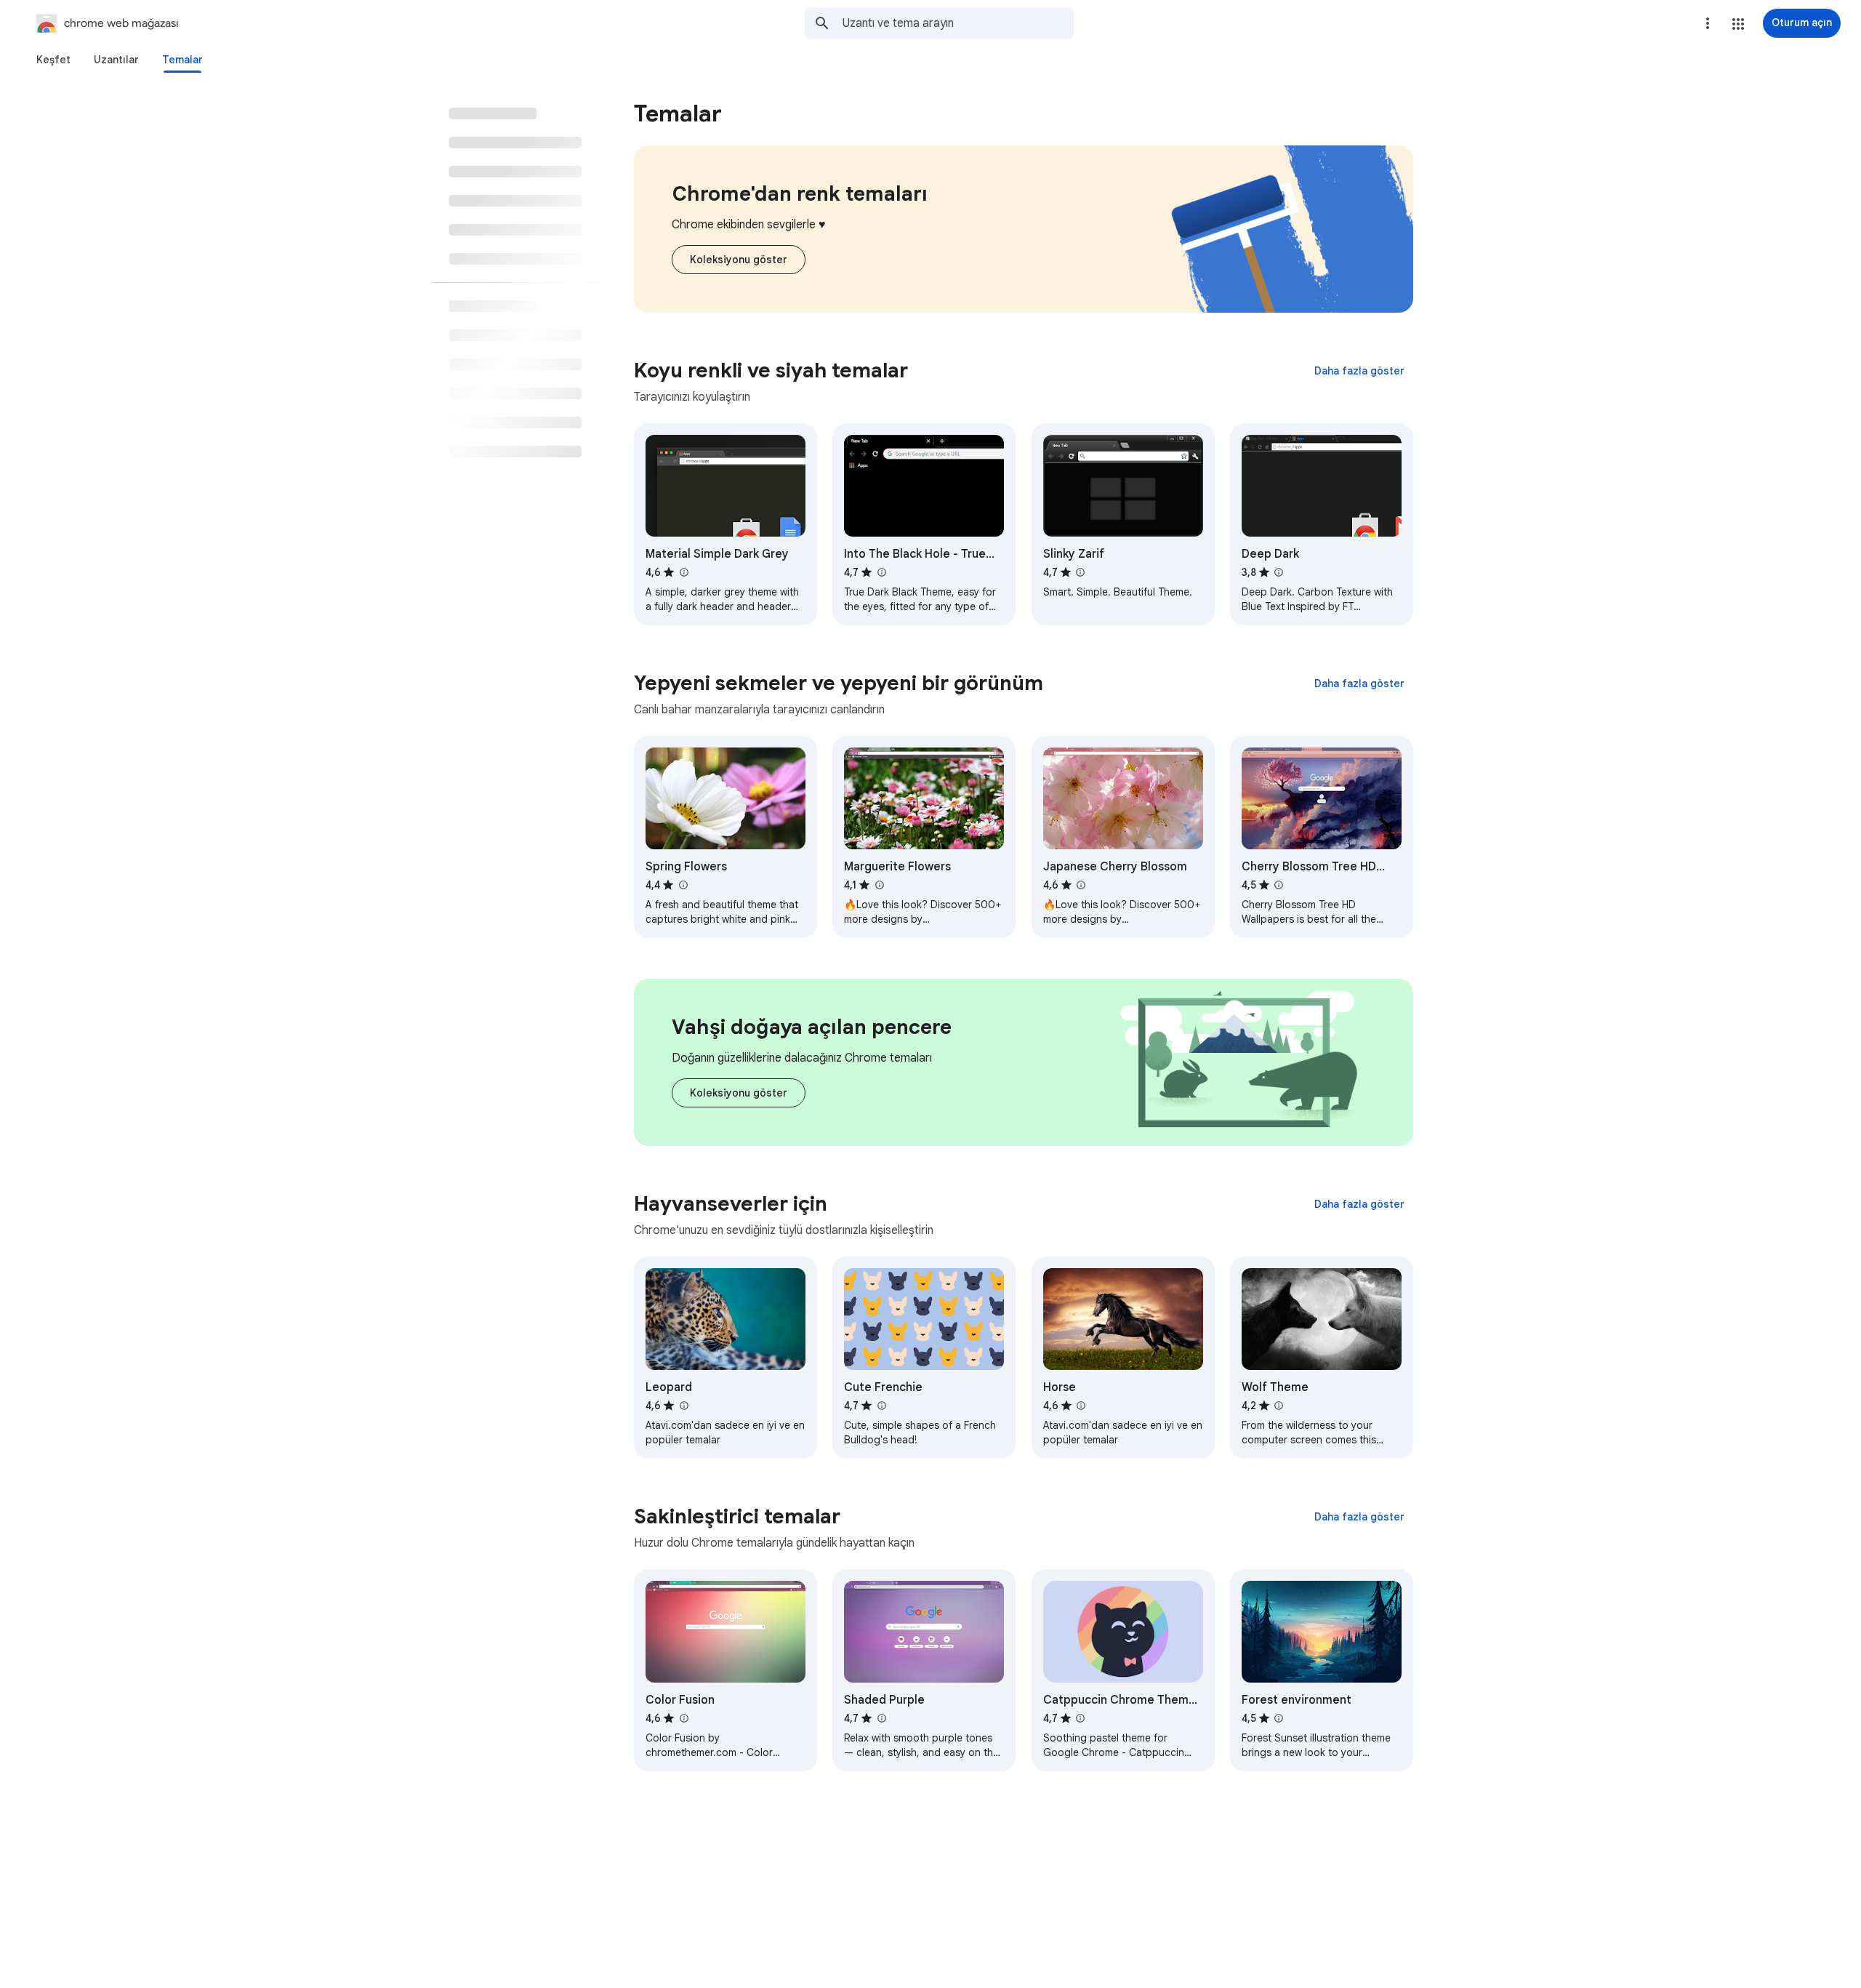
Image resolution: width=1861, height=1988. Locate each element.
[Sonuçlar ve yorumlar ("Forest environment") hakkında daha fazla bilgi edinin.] (1279, 1718)
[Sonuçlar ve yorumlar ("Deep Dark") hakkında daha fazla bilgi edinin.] (1279, 572)
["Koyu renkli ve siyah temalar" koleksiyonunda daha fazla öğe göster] (1359, 371)
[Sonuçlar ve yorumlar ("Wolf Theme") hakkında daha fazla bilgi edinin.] (1279, 1406)
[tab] (53, 60)
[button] (1738, 24)
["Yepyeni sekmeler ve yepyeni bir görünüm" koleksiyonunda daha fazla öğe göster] (1359, 684)
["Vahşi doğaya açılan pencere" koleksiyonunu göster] (739, 1093)
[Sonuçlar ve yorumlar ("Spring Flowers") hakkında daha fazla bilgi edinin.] (683, 885)
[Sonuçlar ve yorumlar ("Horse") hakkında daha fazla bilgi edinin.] (1081, 1406)
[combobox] (958, 23)
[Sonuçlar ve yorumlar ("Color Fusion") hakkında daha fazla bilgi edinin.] (683, 1718)
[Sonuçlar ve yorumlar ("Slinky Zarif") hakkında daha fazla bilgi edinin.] (1080, 572)
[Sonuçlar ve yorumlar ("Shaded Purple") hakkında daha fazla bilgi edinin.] (881, 1718)
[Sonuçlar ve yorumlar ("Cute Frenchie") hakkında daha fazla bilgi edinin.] (881, 1406)
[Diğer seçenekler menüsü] (1708, 23)
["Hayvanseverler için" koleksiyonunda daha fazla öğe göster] (1359, 1204)
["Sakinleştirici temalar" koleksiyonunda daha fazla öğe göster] (1359, 1517)
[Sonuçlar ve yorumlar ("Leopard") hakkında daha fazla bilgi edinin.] (683, 1406)
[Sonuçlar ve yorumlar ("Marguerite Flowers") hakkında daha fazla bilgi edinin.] (879, 885)
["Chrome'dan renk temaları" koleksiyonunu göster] (739, 260)
